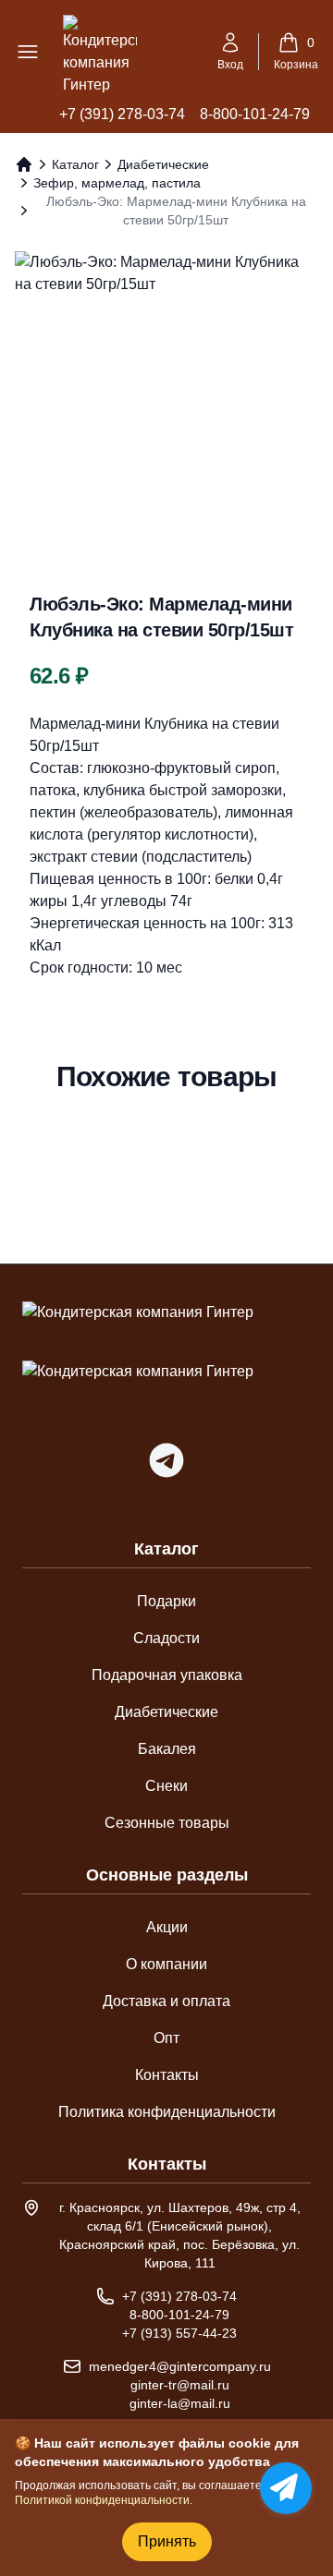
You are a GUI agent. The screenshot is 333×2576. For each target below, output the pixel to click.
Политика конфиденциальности (167, 2112)
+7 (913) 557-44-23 (179, 2333)
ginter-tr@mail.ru (180, 2385)
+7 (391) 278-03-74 (122, 114)
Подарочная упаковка (167, 1675)
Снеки (166, 1786)
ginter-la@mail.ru (180, 2403)
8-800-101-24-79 (255, 114)
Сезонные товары (167, 1823)
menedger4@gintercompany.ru (180, 2366)
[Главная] (24, 164)
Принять (167, 2541)
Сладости (166, 1638)
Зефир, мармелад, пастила (117, 183)
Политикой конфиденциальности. (104, 2500)
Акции (167, 1927)
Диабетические (163, 164)
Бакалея (167, 1749)
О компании (166, 1964)
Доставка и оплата (166, 2001)
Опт (166, 2038)
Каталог (75, 164)
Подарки (166, 1601)
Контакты (167, 2075)
